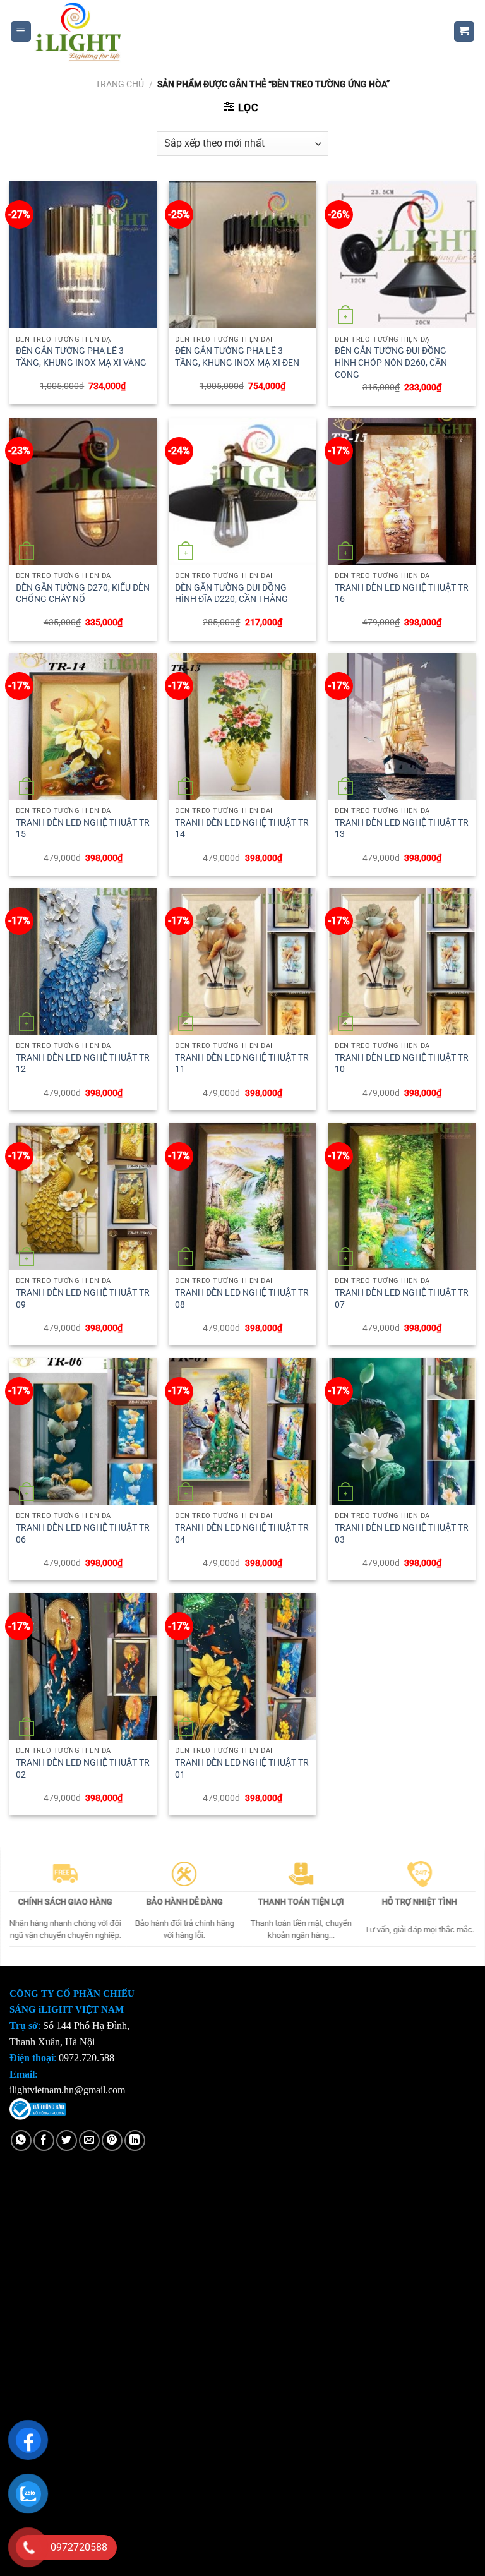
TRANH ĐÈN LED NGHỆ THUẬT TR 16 (402, 594)
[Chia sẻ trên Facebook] (44, 2140)
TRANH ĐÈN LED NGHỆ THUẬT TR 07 (402, 1299)
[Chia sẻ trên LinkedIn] (135, 2140)
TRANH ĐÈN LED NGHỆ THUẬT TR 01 (242, 1769)
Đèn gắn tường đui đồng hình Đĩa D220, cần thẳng (231, 594)
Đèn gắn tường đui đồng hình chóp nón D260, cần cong (391, 363)
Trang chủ (120, 84)
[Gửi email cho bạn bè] (89, 2140)
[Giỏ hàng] (464, 32)
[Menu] (21, 32)
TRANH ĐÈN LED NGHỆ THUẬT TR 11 (242, 1064)
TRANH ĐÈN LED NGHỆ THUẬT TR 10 (402, 1064)
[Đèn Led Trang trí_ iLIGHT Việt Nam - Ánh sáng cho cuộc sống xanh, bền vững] (233, 32)
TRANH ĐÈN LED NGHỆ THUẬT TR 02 (83, 1769)
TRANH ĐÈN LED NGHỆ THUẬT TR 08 (242, 1299)
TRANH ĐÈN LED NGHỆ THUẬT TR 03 (402, 1534)
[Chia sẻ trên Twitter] (67, 2140)
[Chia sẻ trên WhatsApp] (21, 2140)
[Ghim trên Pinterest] (112, 2140)
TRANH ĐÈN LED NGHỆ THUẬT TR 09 (83, 1299)
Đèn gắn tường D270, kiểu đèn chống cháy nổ (83, 594)
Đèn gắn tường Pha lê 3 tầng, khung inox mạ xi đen (237, 357)
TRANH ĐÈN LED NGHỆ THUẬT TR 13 (402, 829)
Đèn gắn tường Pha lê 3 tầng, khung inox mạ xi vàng (81, 357)
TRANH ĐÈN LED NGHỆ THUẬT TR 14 (242, 829)
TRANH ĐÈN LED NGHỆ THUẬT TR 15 (83, 829)
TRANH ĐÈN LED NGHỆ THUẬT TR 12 (83, 1064)
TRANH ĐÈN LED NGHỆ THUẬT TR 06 (83, 1534)
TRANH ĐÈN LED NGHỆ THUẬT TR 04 (242, 1534)
